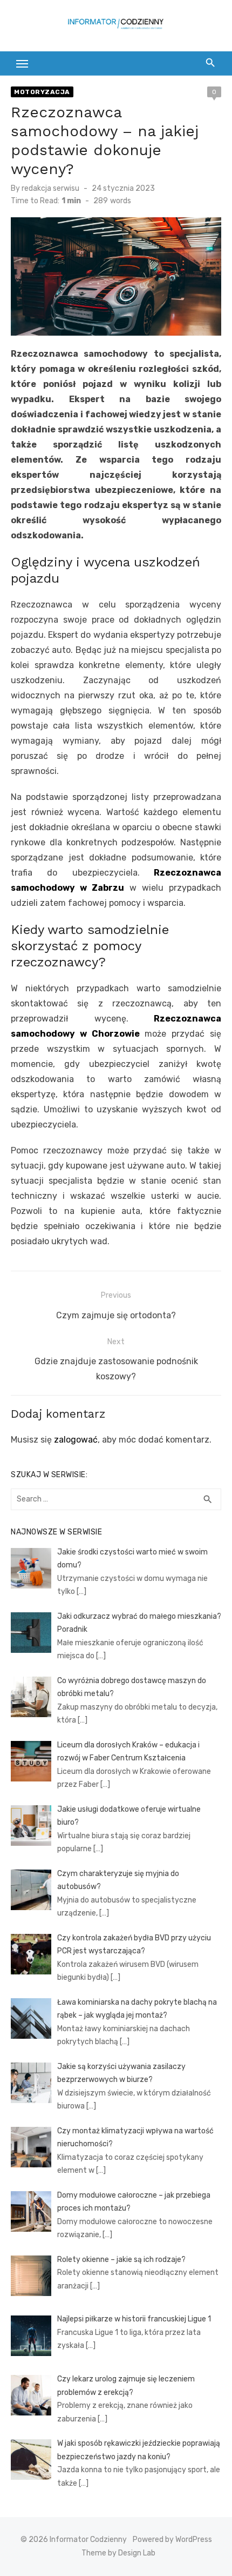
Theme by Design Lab (118, 2553)
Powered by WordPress (172, 2540)
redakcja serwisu (50, 188)
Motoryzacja (42, 92)
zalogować (76, 1440)
